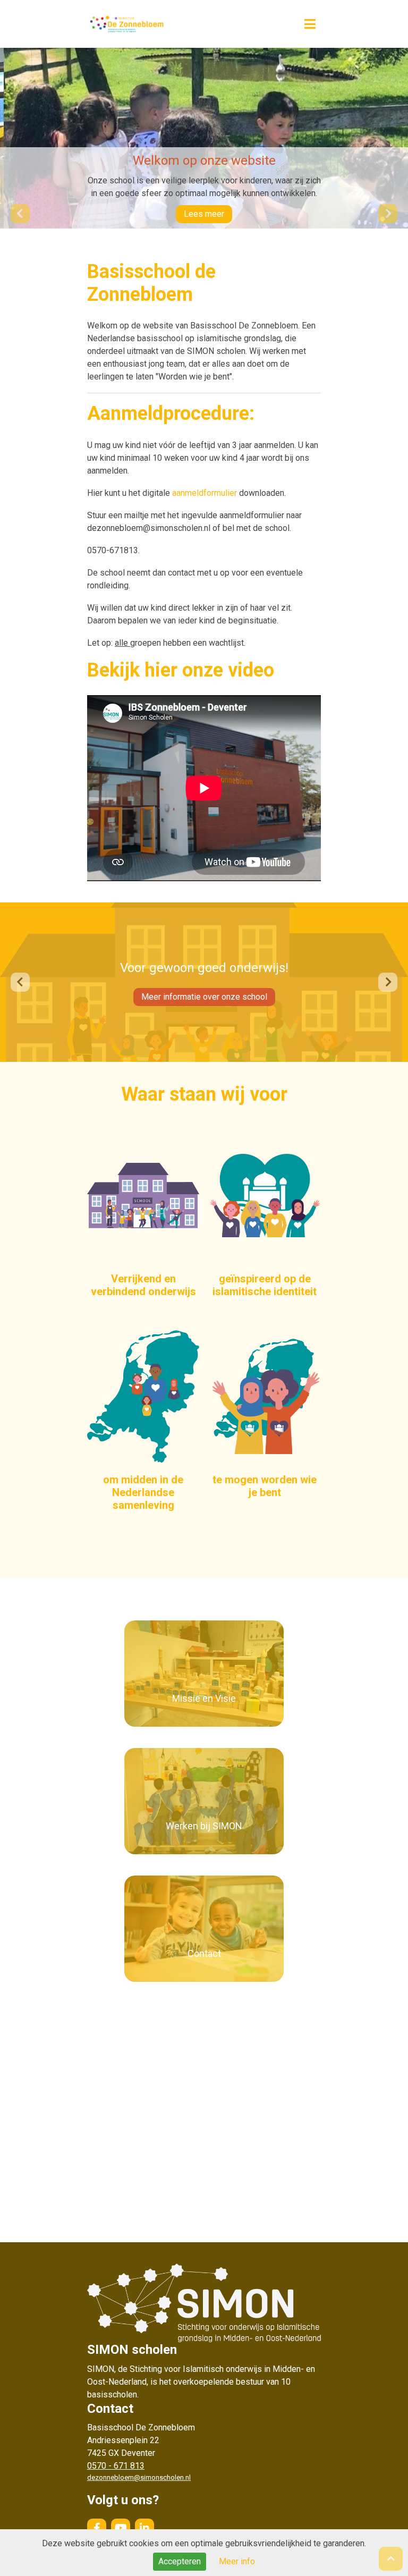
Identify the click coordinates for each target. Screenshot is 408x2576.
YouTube (121, 2528)
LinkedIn (144, 2528)
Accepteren (180, 2561)
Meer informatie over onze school (204, 997)
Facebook (97, 2528)
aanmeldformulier (205, 493)
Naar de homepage (175, 24)
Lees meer (204, 214)
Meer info (237, 2561)
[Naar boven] (391, 2559)
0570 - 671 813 (116, 2466)
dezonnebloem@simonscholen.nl (139, 2477)
